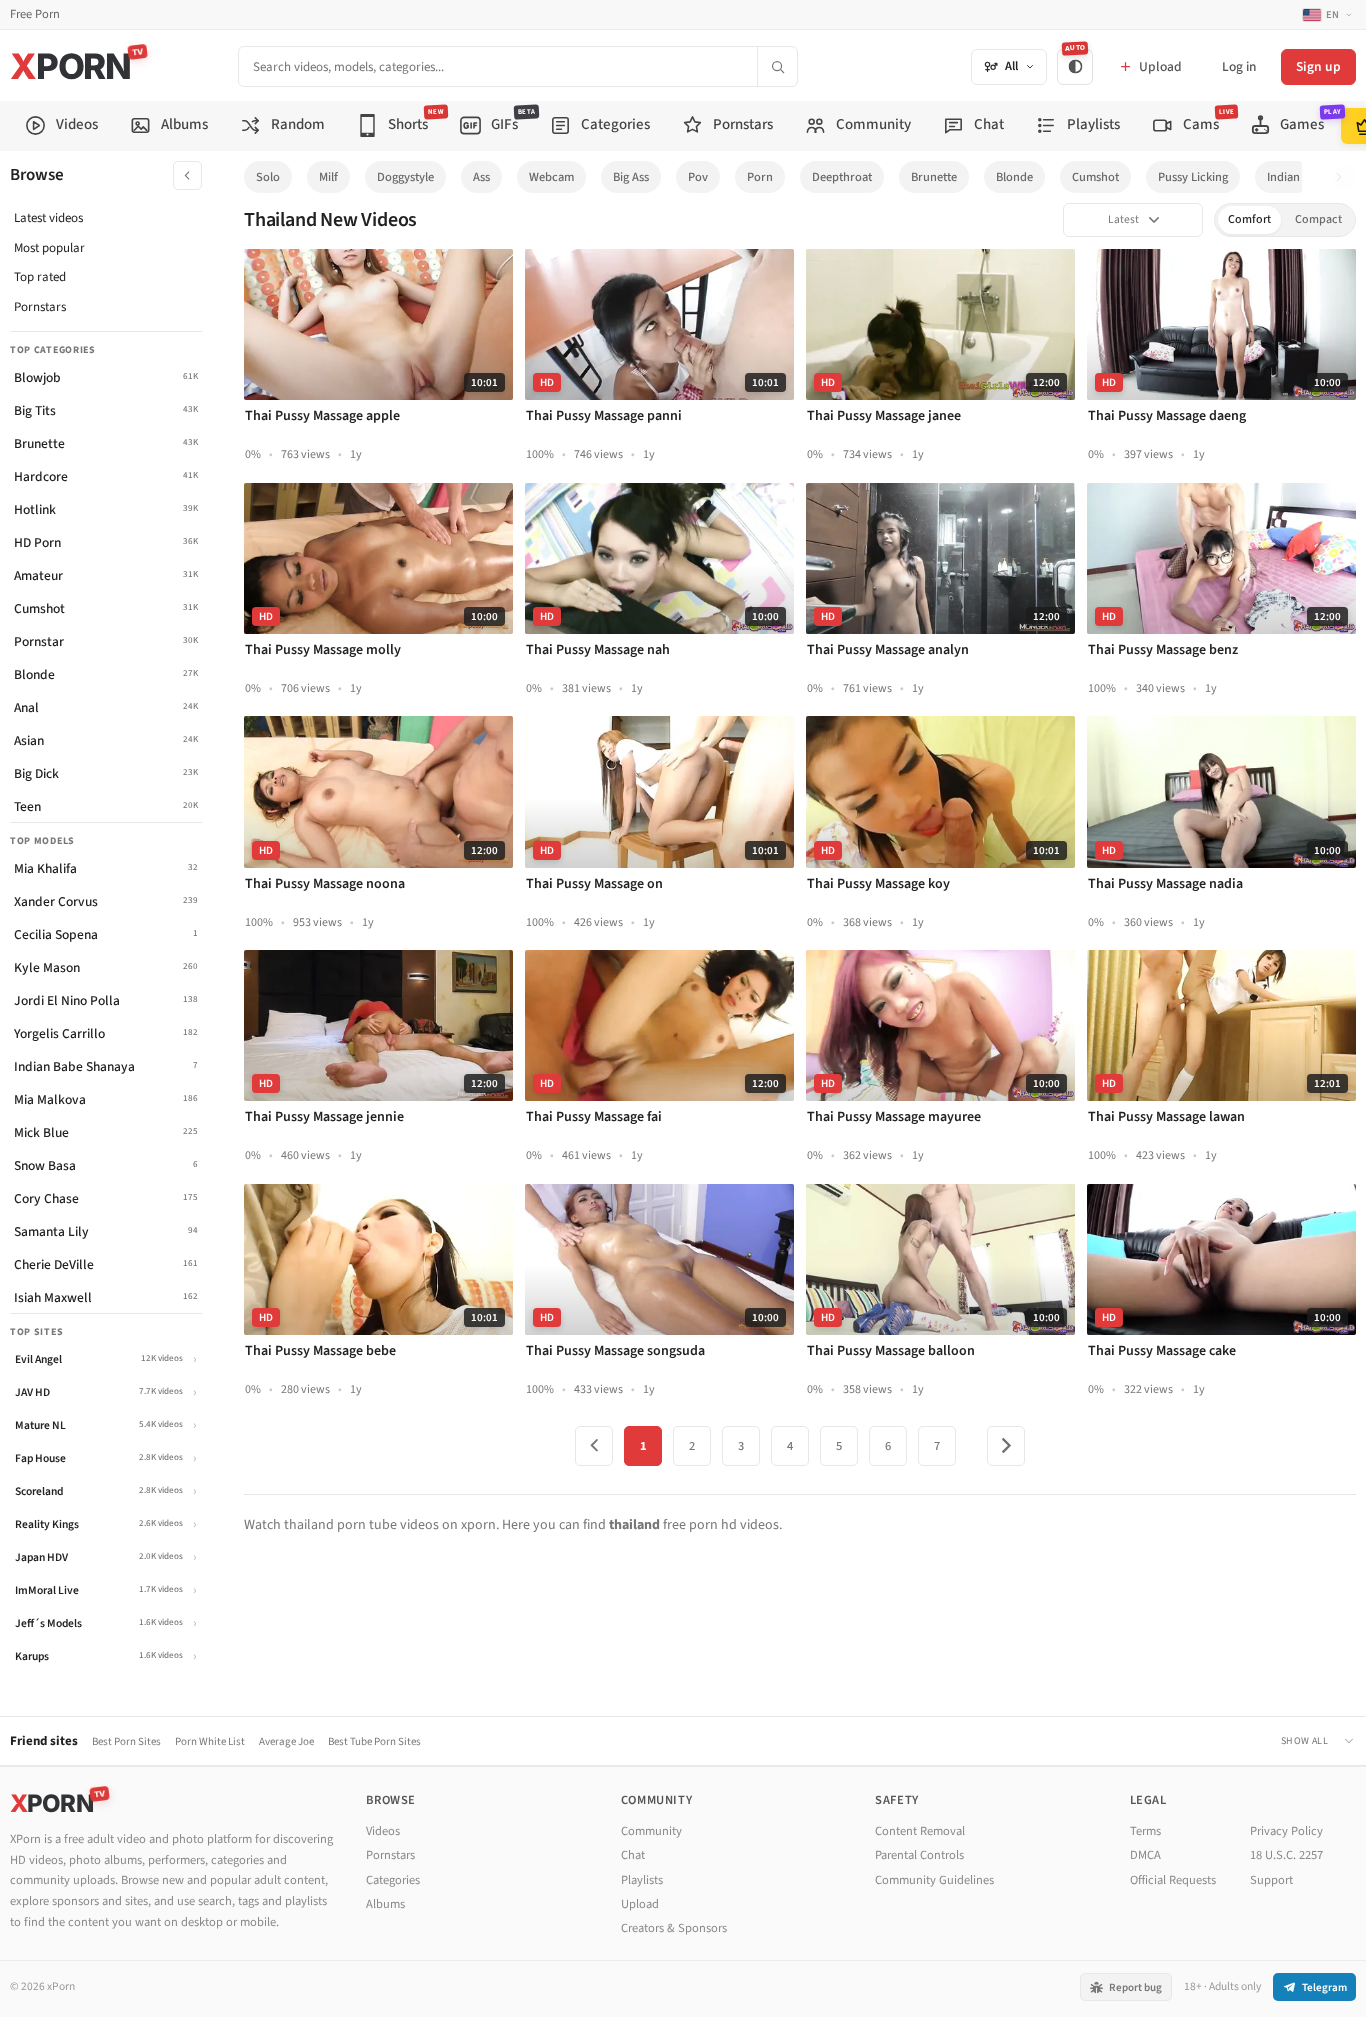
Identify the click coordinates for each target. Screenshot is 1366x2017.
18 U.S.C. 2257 (1286, 1855)
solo (268, 177)
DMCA (1145, 1855)
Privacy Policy (1286, 1831)
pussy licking (1193, 177)
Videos (383, 1831)
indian (1283, 177)
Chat (633, 1855)
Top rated (40, 277)
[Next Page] (1006, 1446)
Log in (1239, 66)
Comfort (1249, 219)
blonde (1014, 177)
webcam (551, 177)
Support (1271, 1880)
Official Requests (1173, 1880)
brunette (934, 177)
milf (328, 177)
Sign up (1318, 66)
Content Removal (920, 1831)
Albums (385, 1904)
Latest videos (48, 218)
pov (698, 177)
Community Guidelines (934, 1880)
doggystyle (405, 177)
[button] (1344, 177)
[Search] (777, 66)
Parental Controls (919, 1855)
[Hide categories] (187, 175)
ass (481, 177)
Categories (393, 1880)
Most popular (49, 248)
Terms (1145, 1831)
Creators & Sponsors (674, 1928)
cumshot (1095, 177)
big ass (631, 177)
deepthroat (842, 177)
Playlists (642, 1880)
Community (651, 1831)
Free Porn (35, 14)
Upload (640, 1904)
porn (760, 177)
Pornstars (40, 307)
